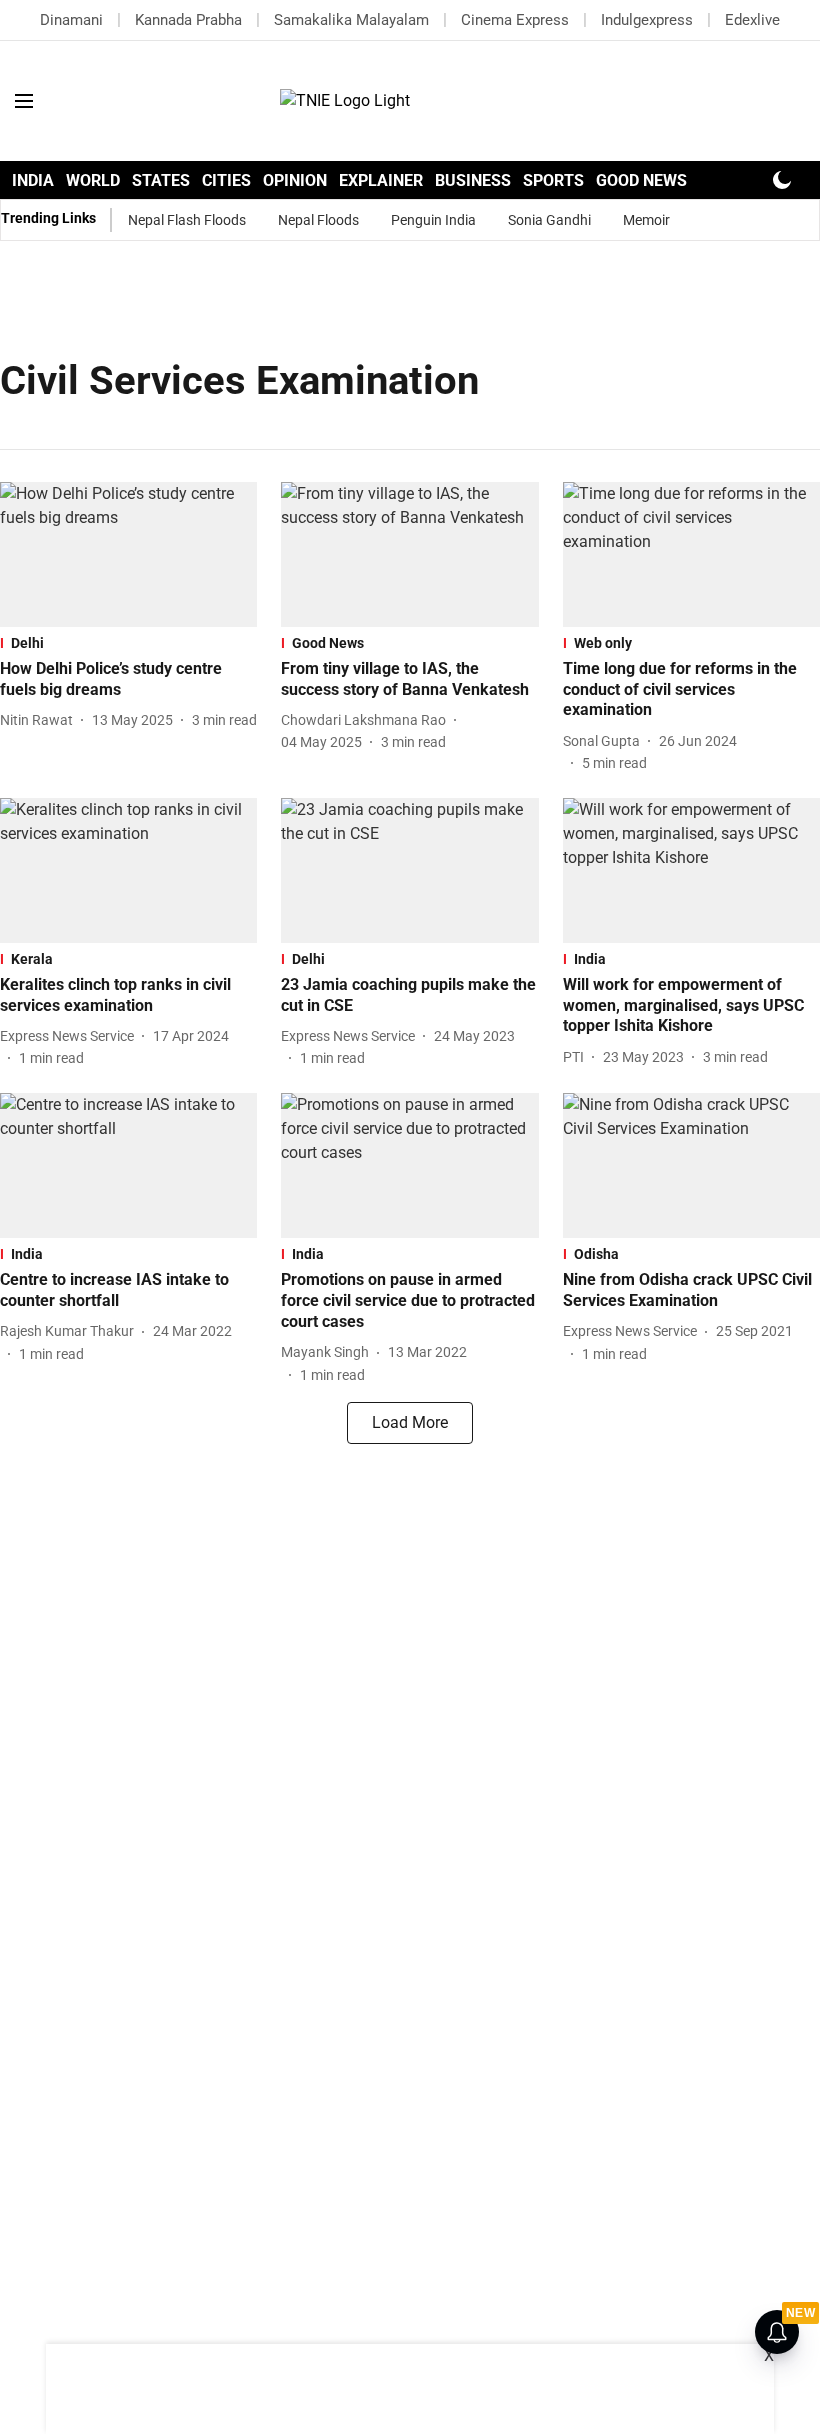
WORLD (93, 180)
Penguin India (433, 220)
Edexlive (752, 20)
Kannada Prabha (188, 20)
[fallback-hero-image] (128, 554)
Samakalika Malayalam (351, 20)
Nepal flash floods (187, 220)
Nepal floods (318, 220)
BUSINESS (473, 180)
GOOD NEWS (641, 180)
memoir (646, 220)
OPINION (295, 180)
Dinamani (71, 20)
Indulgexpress (647, 20)
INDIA (33, 180)
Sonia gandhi (549, 220)
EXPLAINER (381, 180)
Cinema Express (515, 20)
